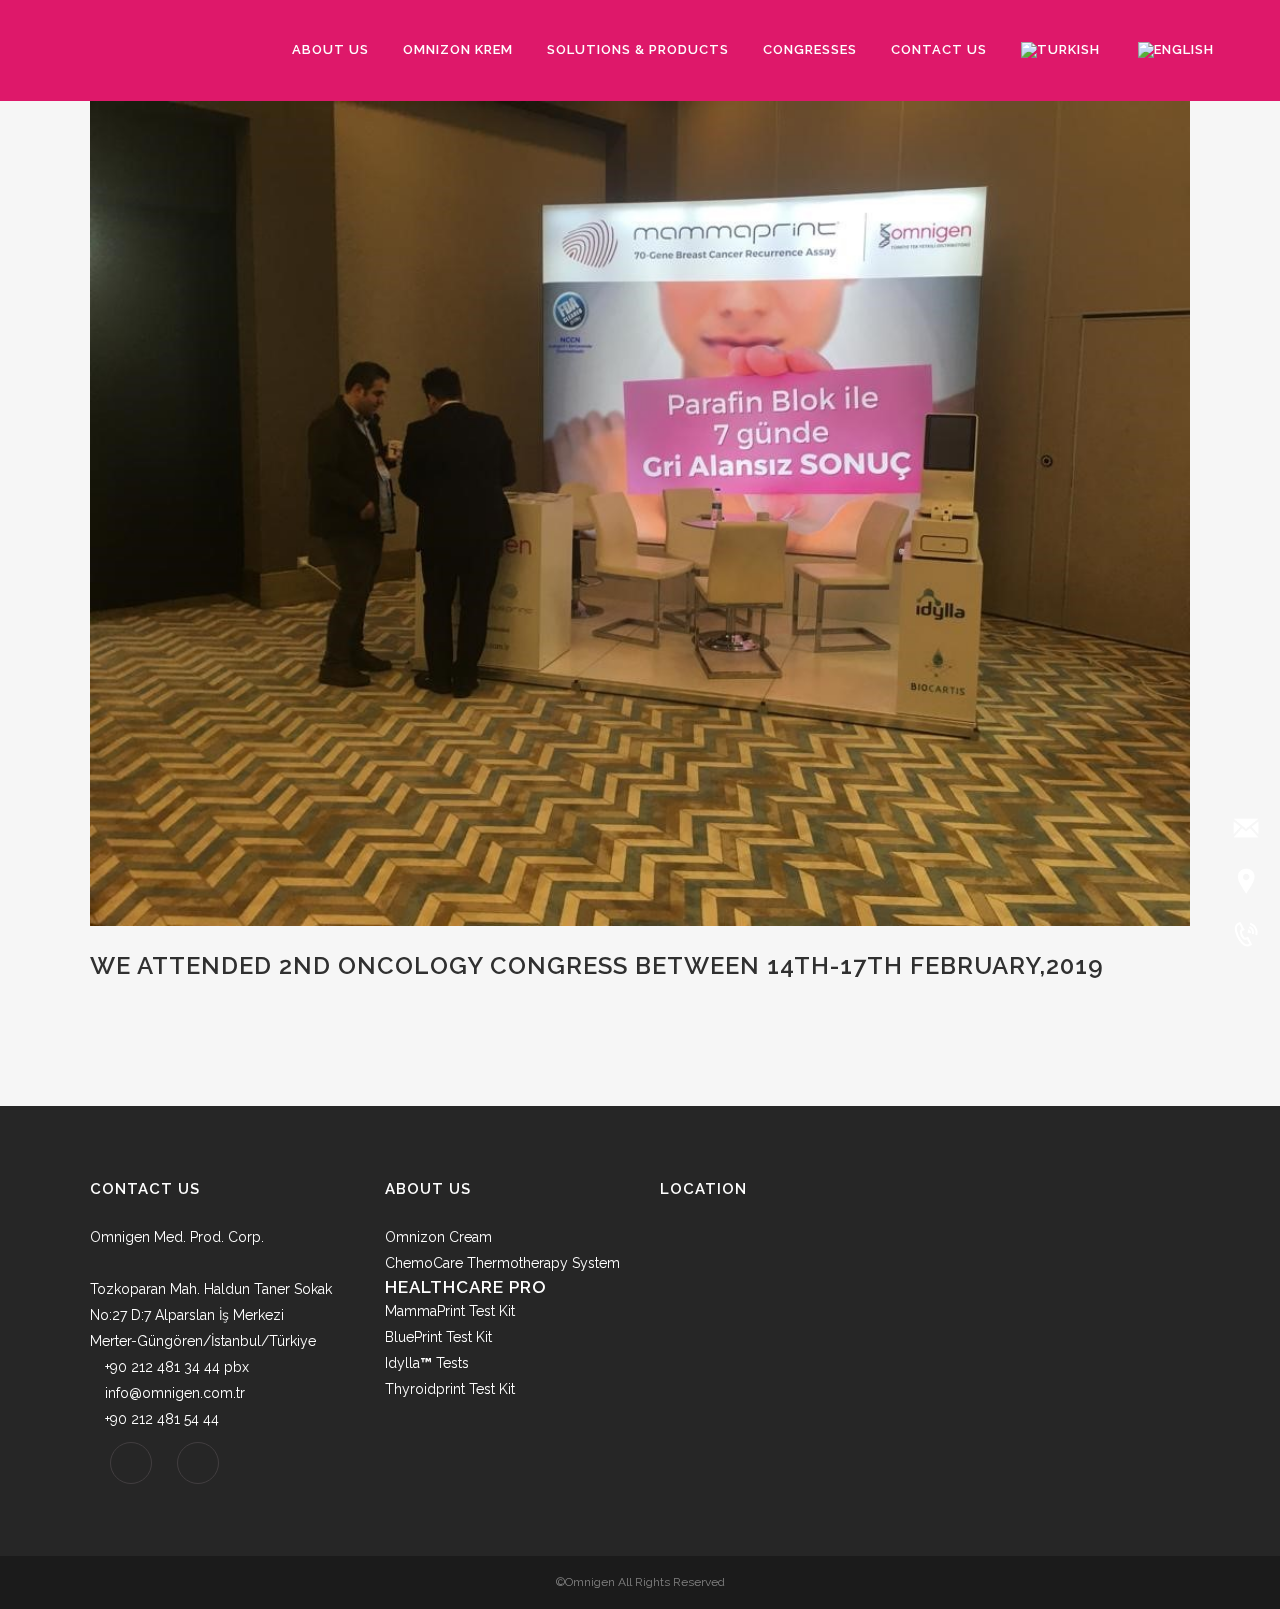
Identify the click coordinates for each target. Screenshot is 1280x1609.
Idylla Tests (427, 1363)
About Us (428, 1189)
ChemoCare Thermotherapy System (502, 1263)
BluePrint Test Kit (438, 1337)
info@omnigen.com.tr (175, 1393)
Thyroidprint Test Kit (450, 1389)
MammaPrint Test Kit (450, 1311)
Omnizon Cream (438, 1237)
